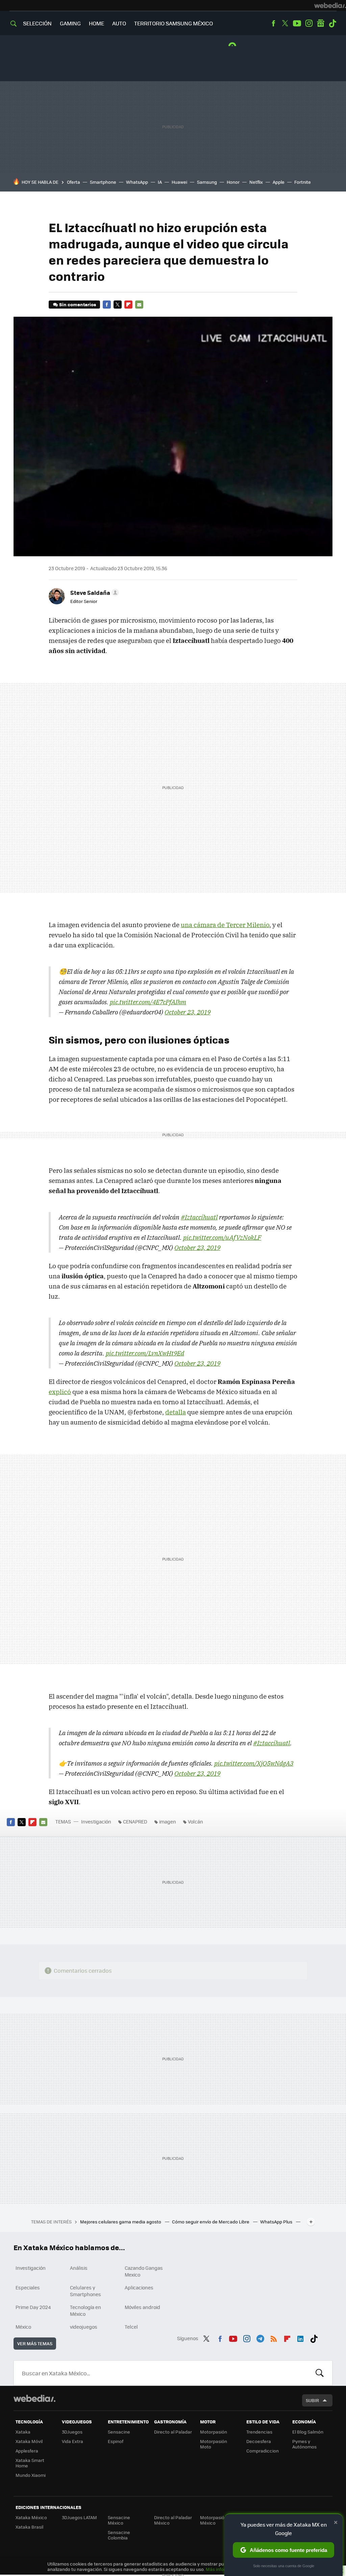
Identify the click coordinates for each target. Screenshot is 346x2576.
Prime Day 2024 (33, 2307)
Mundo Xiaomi (31, 2475)
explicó (60, 1392)
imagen (168, 1821)
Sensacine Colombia (119, 2535)
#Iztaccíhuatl (199, 1217)
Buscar (320, 2373)
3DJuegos (72, 2432)
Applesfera (27, 2451)
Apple (279, 182)
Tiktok (332, 23)
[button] (94, 592)
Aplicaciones (139, 2287)
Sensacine (119, 2432)
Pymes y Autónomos (304, 2444)
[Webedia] (330, 5)
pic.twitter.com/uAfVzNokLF (222, 1237)
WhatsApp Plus (277, 2222)
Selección (37, 23)
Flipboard (128, 305)
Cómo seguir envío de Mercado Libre (211, 2222)
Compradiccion (263, 2451)
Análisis (79, 2268)
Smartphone (103, 182)
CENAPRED (135, 1821)
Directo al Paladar (173, 2432)
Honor (233, 182)
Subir (312, 2400)
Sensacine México (119, 2520)
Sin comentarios (78, 304)
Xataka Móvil (29, 2441)
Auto (119, 23)
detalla (176, 1412)
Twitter (285, 23)
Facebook (273, 23)
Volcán (195, 1821)
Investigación (96, 1821)
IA (160, 182)
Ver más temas (35, 2343)
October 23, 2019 (188, 1012)
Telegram (260, 2337)
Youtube (297, 23)
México (23, 2327)
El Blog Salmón (308, 2432)
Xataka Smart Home (30, 2463)
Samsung (207, 182)
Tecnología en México (85, 2310)
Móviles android (142, 2307)
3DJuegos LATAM (79, 2517)
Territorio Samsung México (174, 23)
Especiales (28, 2287)
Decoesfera (259, 2441)
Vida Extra (72, 2441)
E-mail (139, 305)
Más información (224, 2569)
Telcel (131, 2327)
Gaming (70, 23)
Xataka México (31, 2517)
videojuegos (84, 2327)
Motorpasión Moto (214, 2444)
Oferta (73, 182)
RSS (274, 2337)
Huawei (179, 182)
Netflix (256, 182)
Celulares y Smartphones (85, 2291)
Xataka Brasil (29, 2527)
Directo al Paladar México (173, 2520)
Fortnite (303, 182)
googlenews (321, 23)
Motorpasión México (214, 2520)
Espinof (116, 2441)
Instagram (309, 23)
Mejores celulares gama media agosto (121, 2222)
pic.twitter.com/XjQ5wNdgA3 (254, 1763)
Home (96, 23)
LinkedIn (300, 2337)
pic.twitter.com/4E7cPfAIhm (148, 1002)
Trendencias (259, 2432)
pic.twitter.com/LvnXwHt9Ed (145, 1353)
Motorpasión (214, 2432)
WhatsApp (137, 182)
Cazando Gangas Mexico (144, 2271)
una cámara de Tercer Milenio (225, 925)
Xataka (23, 2432)
